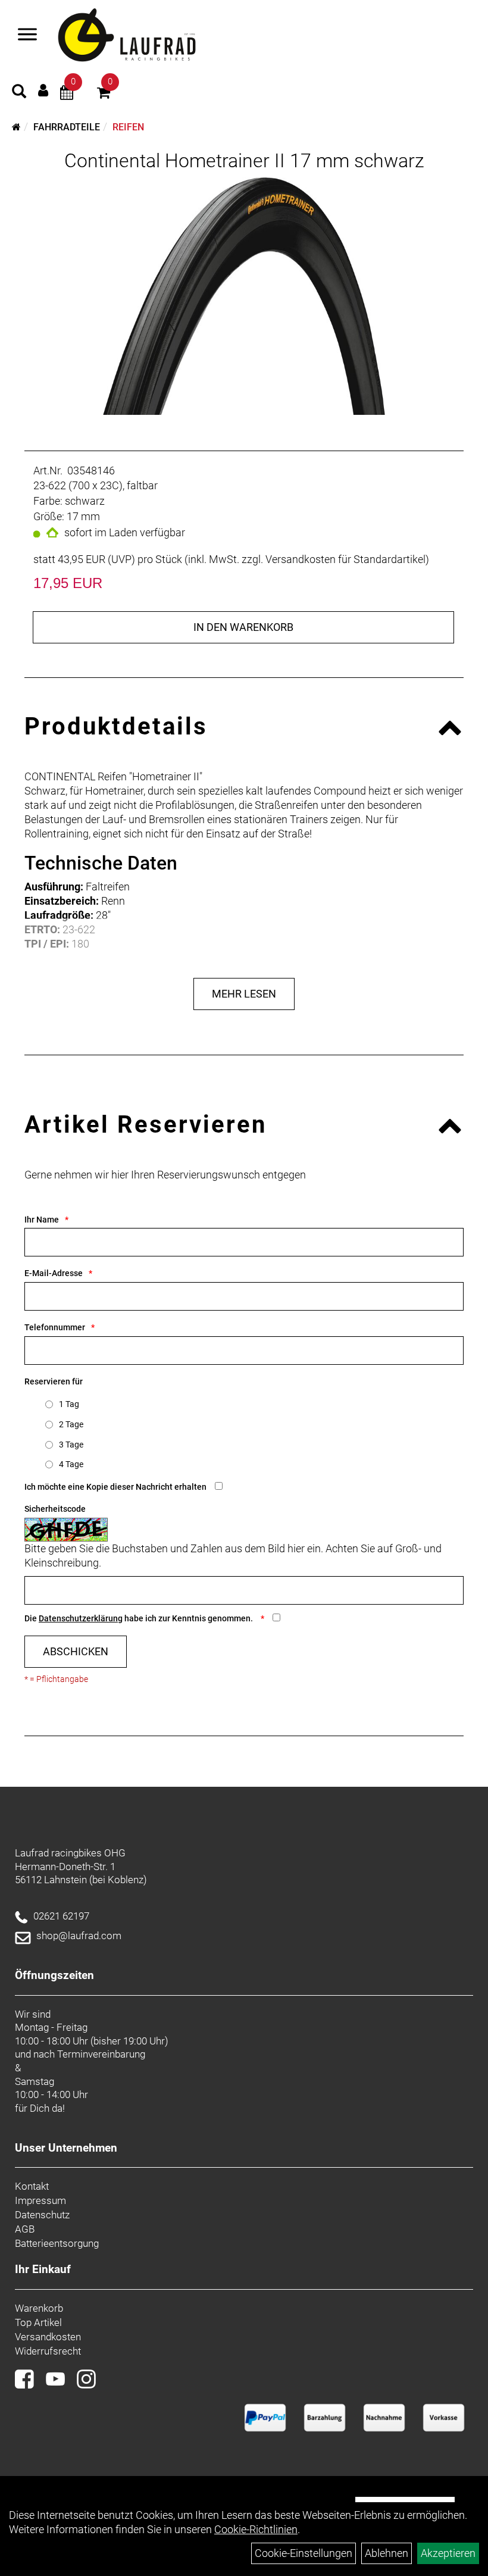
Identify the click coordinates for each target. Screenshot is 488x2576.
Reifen (128, 127)
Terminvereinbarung (101, 2054)
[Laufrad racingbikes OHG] (144, 36)
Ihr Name (42, 1220)
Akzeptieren (448, 2553)
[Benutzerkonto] (43, 90)
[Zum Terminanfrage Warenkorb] (67, 94)
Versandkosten (48, 2337)
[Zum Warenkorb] (104, 94)
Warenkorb (39, 2308)
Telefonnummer (55, 1327)
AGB (25, 2229)
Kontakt (32, 2186)
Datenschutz (42, 2215)
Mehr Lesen (244, 994)
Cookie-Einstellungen (304, 2553)
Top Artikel (38, 2322)
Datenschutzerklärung (81, 1618)
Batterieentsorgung (57, 2243)
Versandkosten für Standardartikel (345, 559)
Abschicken (76, 1651)
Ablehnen (387, 2553)
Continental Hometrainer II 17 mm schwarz (244, 161)
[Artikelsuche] (19, 93)
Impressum (40, 2200)
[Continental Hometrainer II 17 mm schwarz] (244, 296)
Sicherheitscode (55, 1509)
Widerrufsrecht (48, 2351)
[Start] (16, 127)
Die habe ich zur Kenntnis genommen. (140, 1618)
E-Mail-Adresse (54, 1273)
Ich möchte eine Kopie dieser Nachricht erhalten (115, 1487)
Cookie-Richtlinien (256, 2529)
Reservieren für (54, 1381)
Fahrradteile (67, 127)
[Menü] (27, 36)
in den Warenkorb (243, 627)
